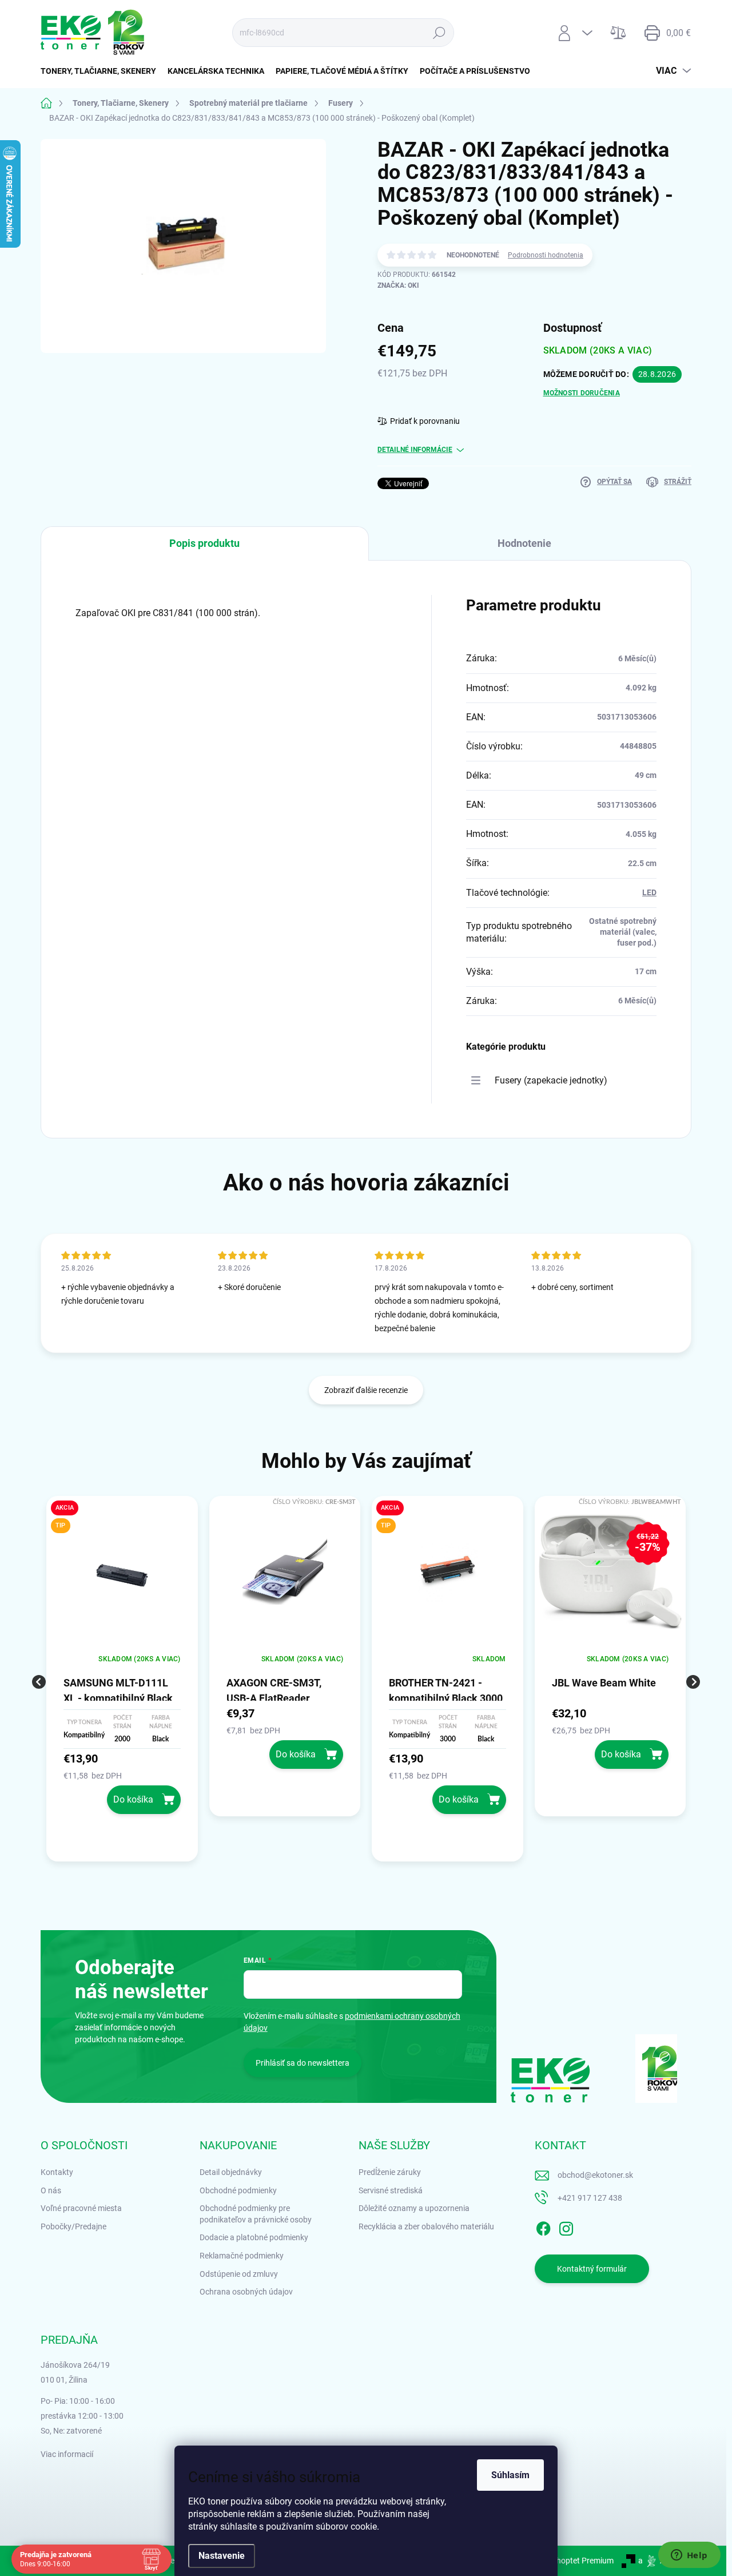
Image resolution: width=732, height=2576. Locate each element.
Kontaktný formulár (592, 2269)
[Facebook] (543, 2226)
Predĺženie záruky (390, 2172)
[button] (122, 1782)
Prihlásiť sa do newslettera (303, 2063)
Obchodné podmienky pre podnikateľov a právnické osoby (256, 2214)
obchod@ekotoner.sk (595, 2175)
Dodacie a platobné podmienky (254, 2237)
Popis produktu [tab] (204, 543)
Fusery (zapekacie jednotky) (551, 1080)
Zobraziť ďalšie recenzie (366, 1390)
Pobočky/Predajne (73, 2226)
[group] (122, 1682)
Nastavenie (222, 2556)
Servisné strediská (391, 2190)
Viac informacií (67, 2454)
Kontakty (57, 2172)
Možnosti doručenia (582, 393)
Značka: (398, 285)
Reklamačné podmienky (242, 2256)
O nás (51, 2190)
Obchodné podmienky (238, 2190)
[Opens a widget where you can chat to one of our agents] (689, 2556)
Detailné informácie (415, 450)
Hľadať (439, 33)
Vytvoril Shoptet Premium (568, 2561)
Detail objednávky (231, 2172)
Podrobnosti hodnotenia (546, 255)
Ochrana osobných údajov (246, 2292)
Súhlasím (510, 2475)
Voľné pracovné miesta (81, 2208)
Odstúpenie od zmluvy (239, 2274)
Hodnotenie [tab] (524, 543)
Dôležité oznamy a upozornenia (414, 2208)
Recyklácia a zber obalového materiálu (426, 2226)
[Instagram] (566, 2226)
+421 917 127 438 (590, 2198)
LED (649, 892)
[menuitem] (101, 71)
